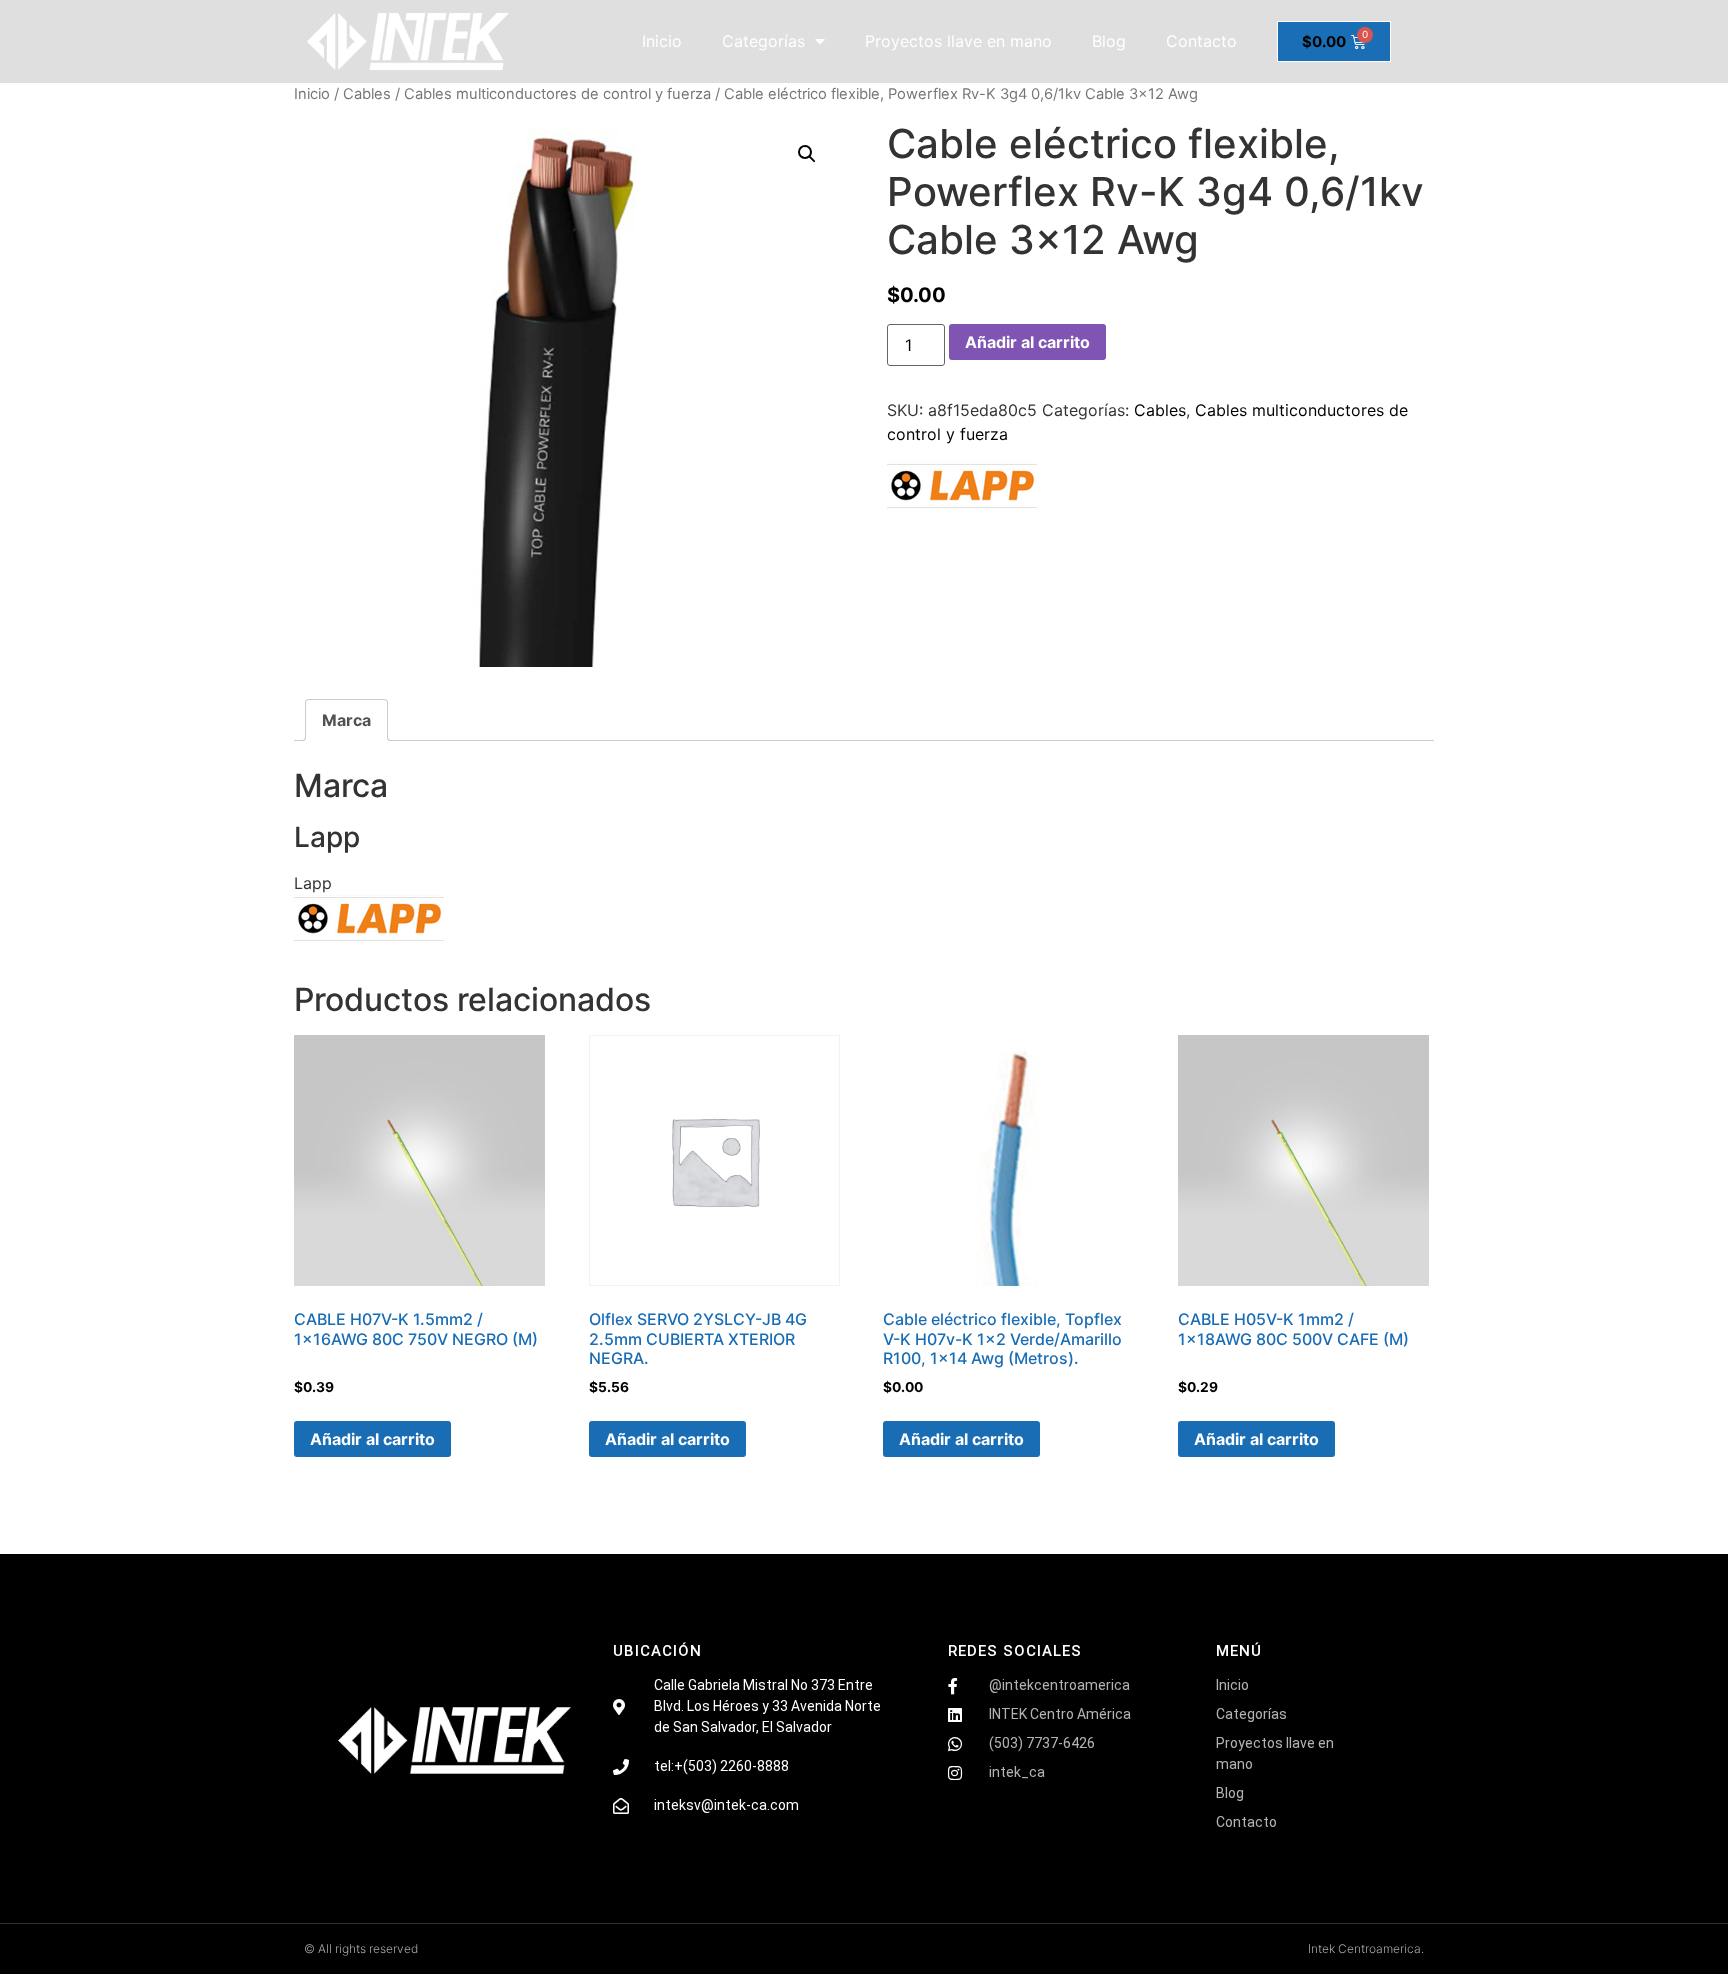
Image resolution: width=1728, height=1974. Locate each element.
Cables (367, 94)
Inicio (662, 41)
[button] (807, 154)
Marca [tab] (346, 720)
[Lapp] (962, 489)
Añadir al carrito (1027, 342)
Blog (1109, 41)
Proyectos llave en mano (958, 41)
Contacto (1201, 41)
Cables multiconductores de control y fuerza (557, 94)
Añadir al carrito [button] (372, 1439)
